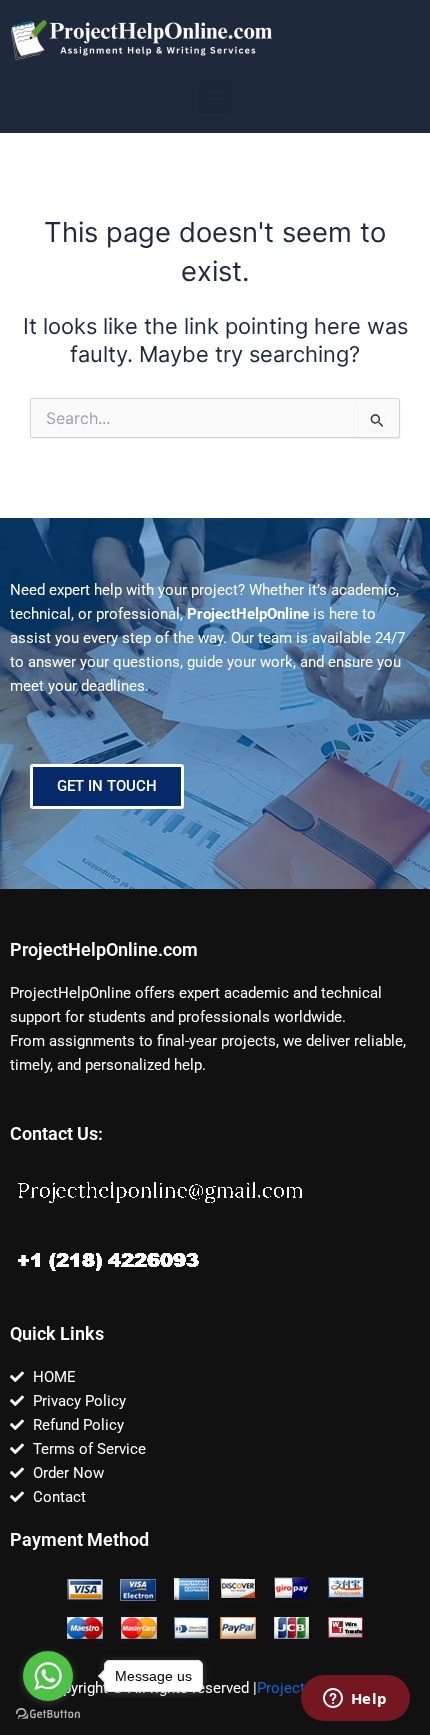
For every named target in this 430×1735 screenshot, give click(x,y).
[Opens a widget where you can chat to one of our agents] (355, 1700)
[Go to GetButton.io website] (48, 1714)
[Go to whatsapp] (48, 1676)
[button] (215, 96)
